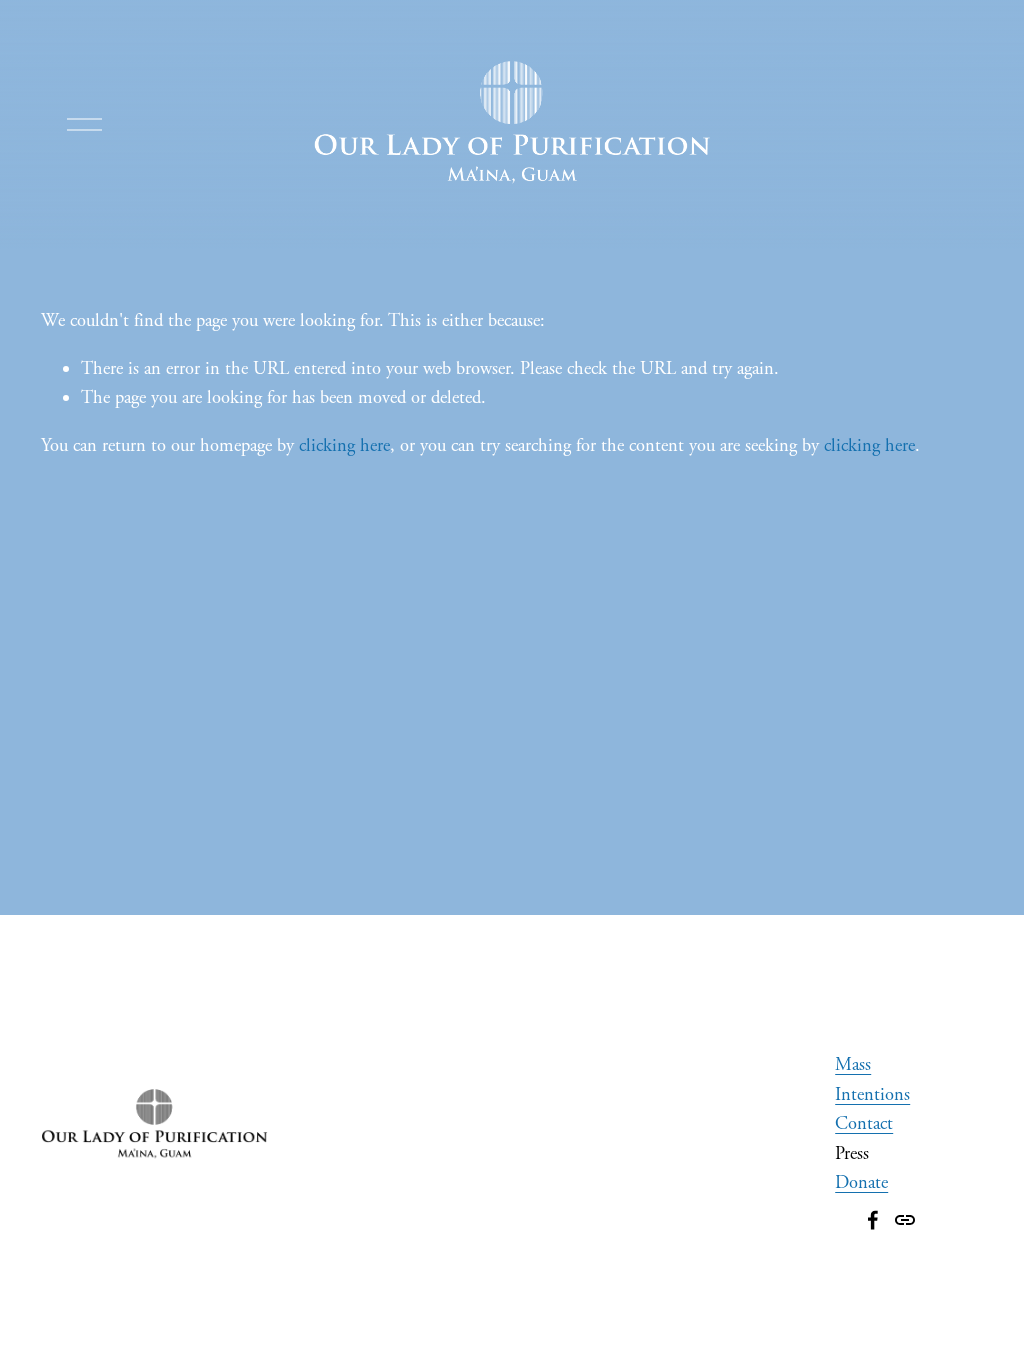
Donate (861, 1183)
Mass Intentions (872, 1080)
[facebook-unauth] (873, 1220)
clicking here (344, 446)
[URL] (905, 1220)
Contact (864, 1124)
